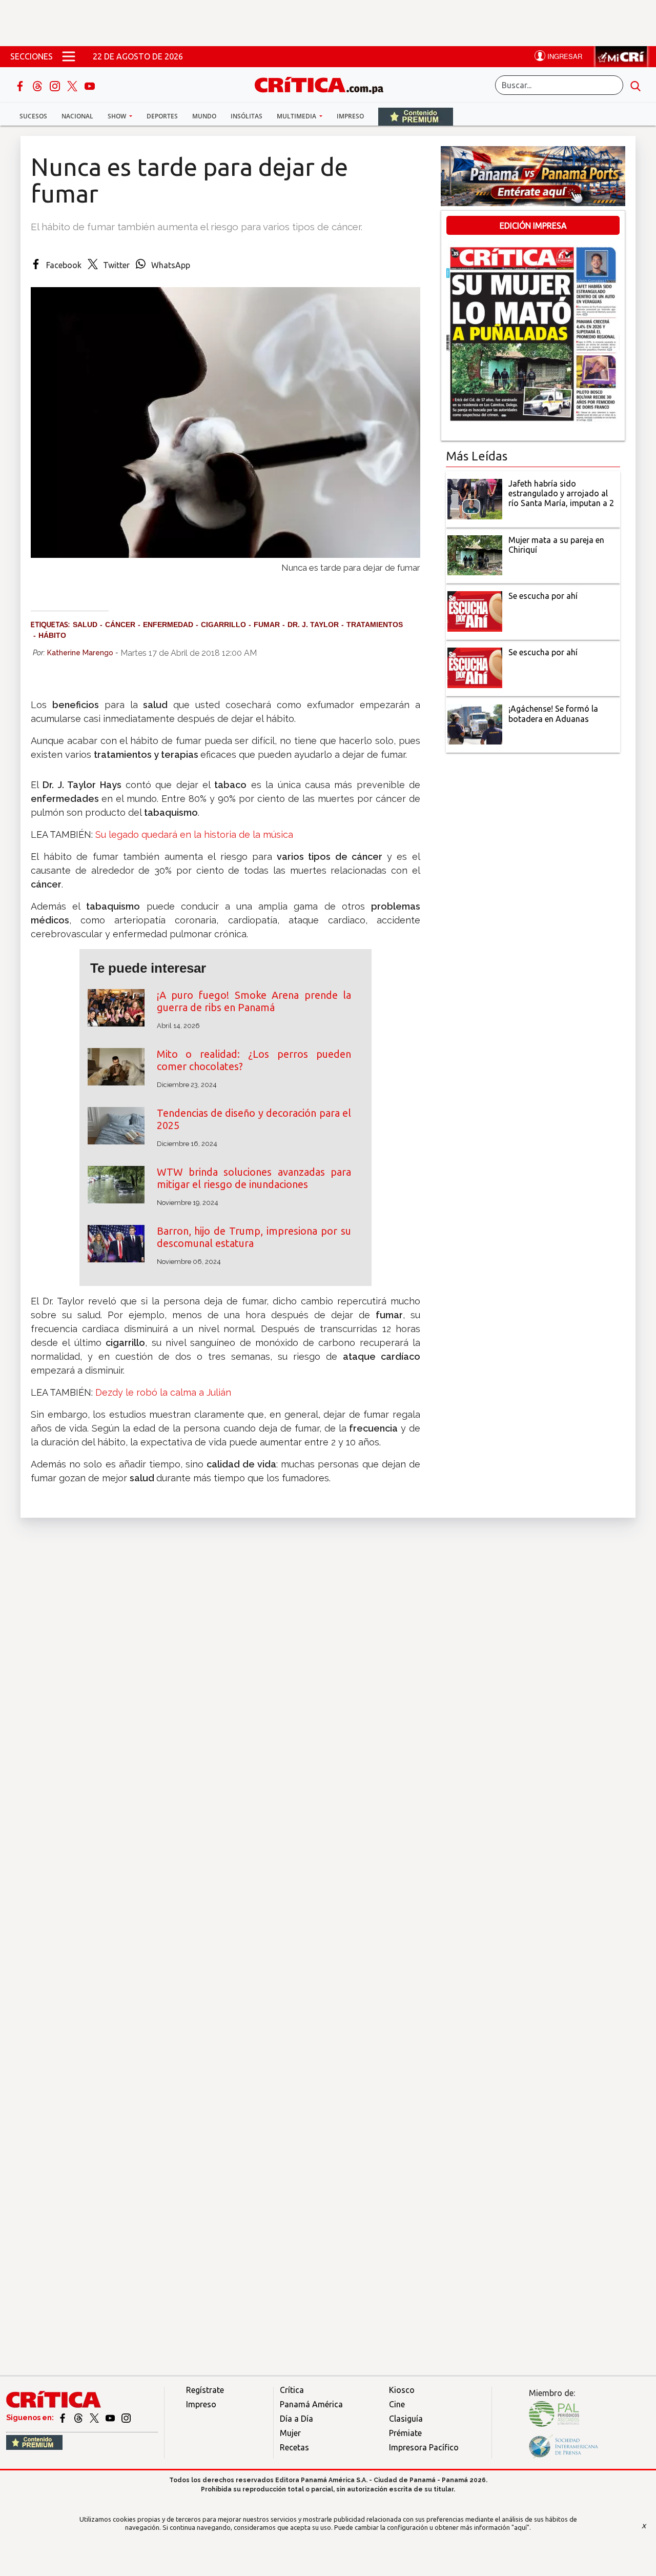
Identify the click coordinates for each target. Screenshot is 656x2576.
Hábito (52, 635)
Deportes (162, 116)
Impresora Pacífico (424, 2447)
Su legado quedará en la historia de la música (194, 834)
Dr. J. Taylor (313, 625)
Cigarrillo (223, 625)
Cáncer (120, 625)
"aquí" (520, 2527)
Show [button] (118, 116)
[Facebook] (21, 85)
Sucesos (33, 116)
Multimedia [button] (297, 116)
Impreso (350, 116)
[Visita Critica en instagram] (126, 2418)
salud (85, 625)
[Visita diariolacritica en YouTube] (111, 2418)
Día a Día (296, 2419)
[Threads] (38, 85)
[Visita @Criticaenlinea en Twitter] (79, 2418)
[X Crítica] (73, 85)
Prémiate (405, 2433)
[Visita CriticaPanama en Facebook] (63, 2418)
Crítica (292, 2390)
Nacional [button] (77, 116)
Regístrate (205, 2390)
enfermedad (168, 625)
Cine (397, 2404)
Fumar (267, 625)
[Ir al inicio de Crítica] (324, 84)
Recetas (294, 2447)
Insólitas (247, 116)
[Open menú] (69, 56)
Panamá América (311, 2404)
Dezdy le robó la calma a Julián (163, 1392)
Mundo (204, 116)
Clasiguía (406, 2419)
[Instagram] (56, 85)
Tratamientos (375, 625)
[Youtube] (90, 85)
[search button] (635, 85)
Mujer (290, 2433)
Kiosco (402, 2390)
